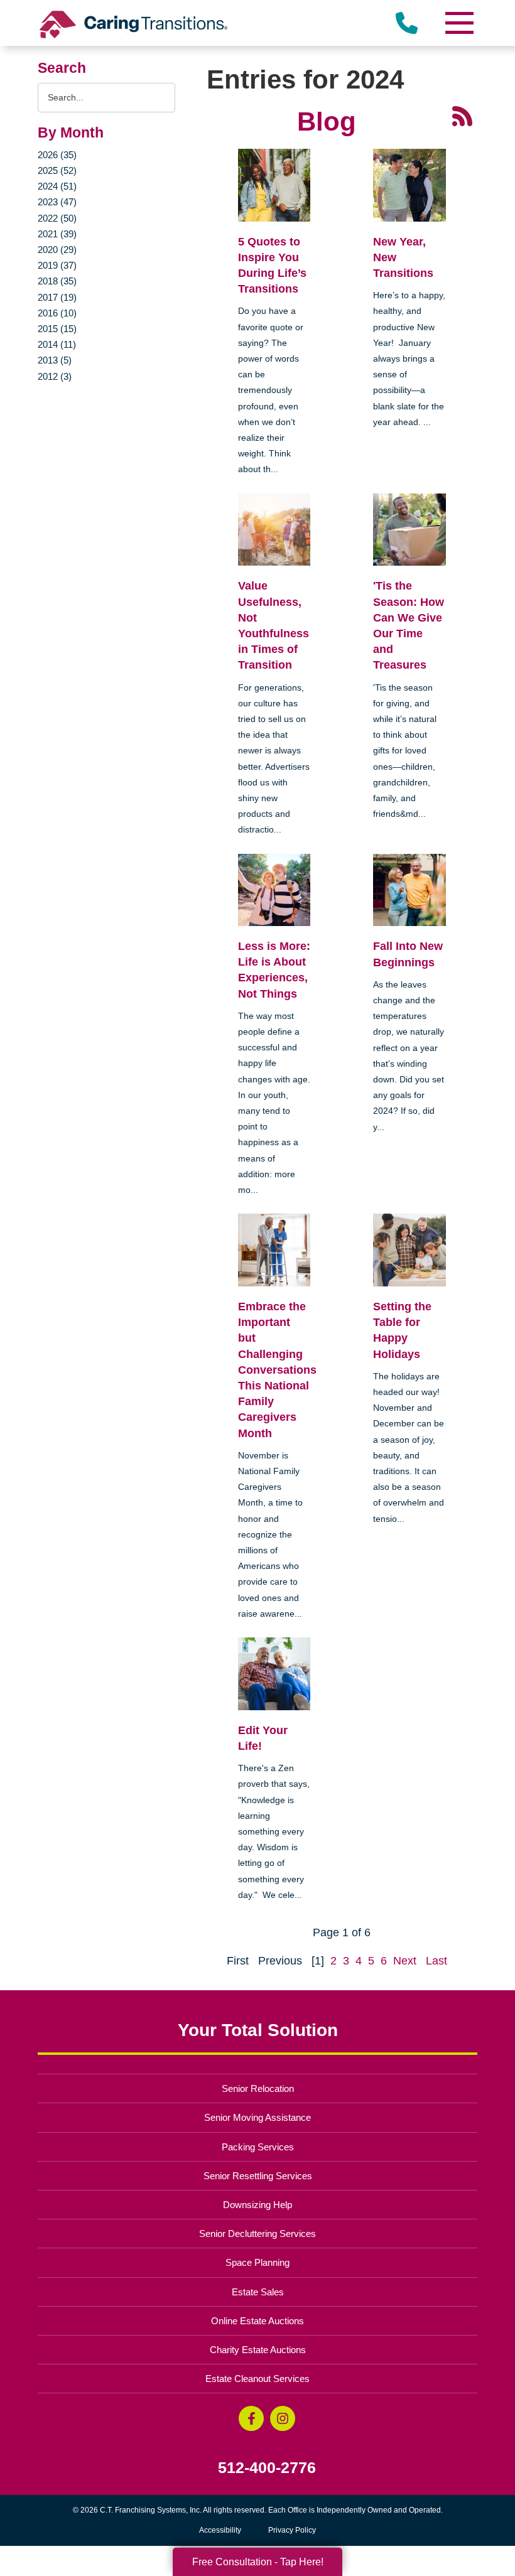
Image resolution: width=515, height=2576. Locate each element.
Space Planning (257, 2262)
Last (436, 1961)
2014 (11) (57, 344)
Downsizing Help (257, 2205)
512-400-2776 (267, 2468)
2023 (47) (57, 202)
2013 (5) (55, 360)
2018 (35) (57, 281)
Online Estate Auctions (257, 2321)
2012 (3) (55, 376)
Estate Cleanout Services (257, 2379)
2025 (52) (57, 170)
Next (405, 1961)
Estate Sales (258, 2292)
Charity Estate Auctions (258, 2350)
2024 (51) (57, 186)
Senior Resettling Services (258, 2176)
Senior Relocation (258, 2088)
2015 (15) (57, 329)
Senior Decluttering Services (257, 2234)
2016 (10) (57, 313)
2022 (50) (57, 218)
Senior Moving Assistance (257, 2117)
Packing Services (258, 2147)
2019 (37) (57, 265)
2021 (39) (57, 234)
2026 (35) (57, 155)
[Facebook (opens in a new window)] (251, 2418)
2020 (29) (57, 250)
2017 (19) (57, 297)
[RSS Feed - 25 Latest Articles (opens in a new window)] (462, 115)
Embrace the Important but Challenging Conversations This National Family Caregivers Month (277, 1370)
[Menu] (458, 23)
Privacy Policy (292, 2530)
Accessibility (220, 2530)
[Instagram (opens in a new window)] (283, 2418)
